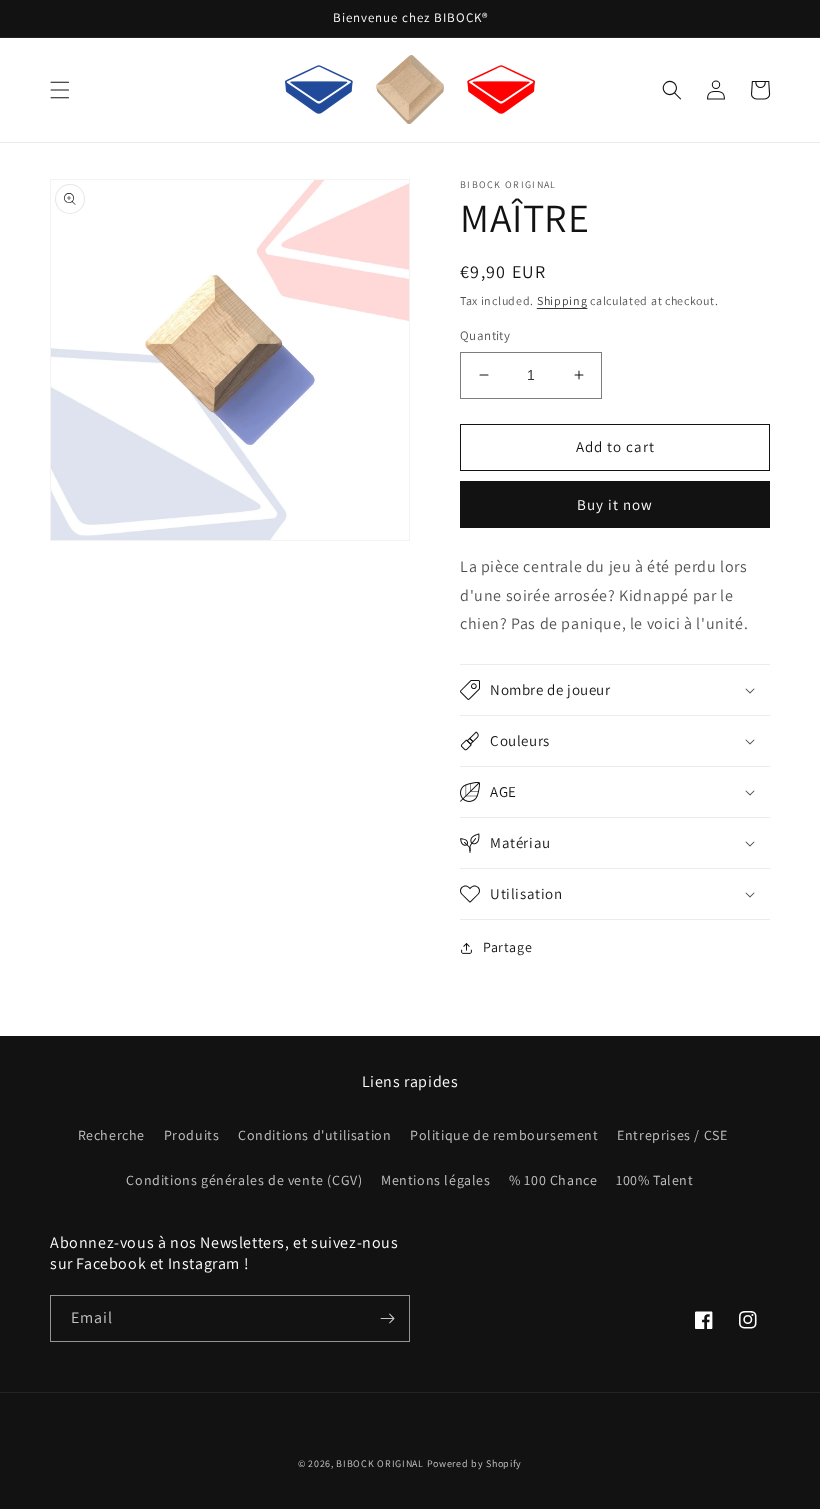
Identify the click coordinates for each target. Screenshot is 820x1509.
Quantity (485, 335)
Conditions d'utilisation (314, 1135)
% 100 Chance (553, 1180)
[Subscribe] (387, 1318)
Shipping (562, 300)
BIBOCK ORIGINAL (380, 1463)
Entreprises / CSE (672, 1135)
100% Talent (655, 1180)
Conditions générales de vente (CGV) (244, 1180)
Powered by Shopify (475, 1463)
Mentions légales (436, 1180)
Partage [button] (507, 947)
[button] (60, 90)
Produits (192, 1135)
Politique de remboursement (504, 1135)
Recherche (111, 1135)
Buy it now (615, 504)
